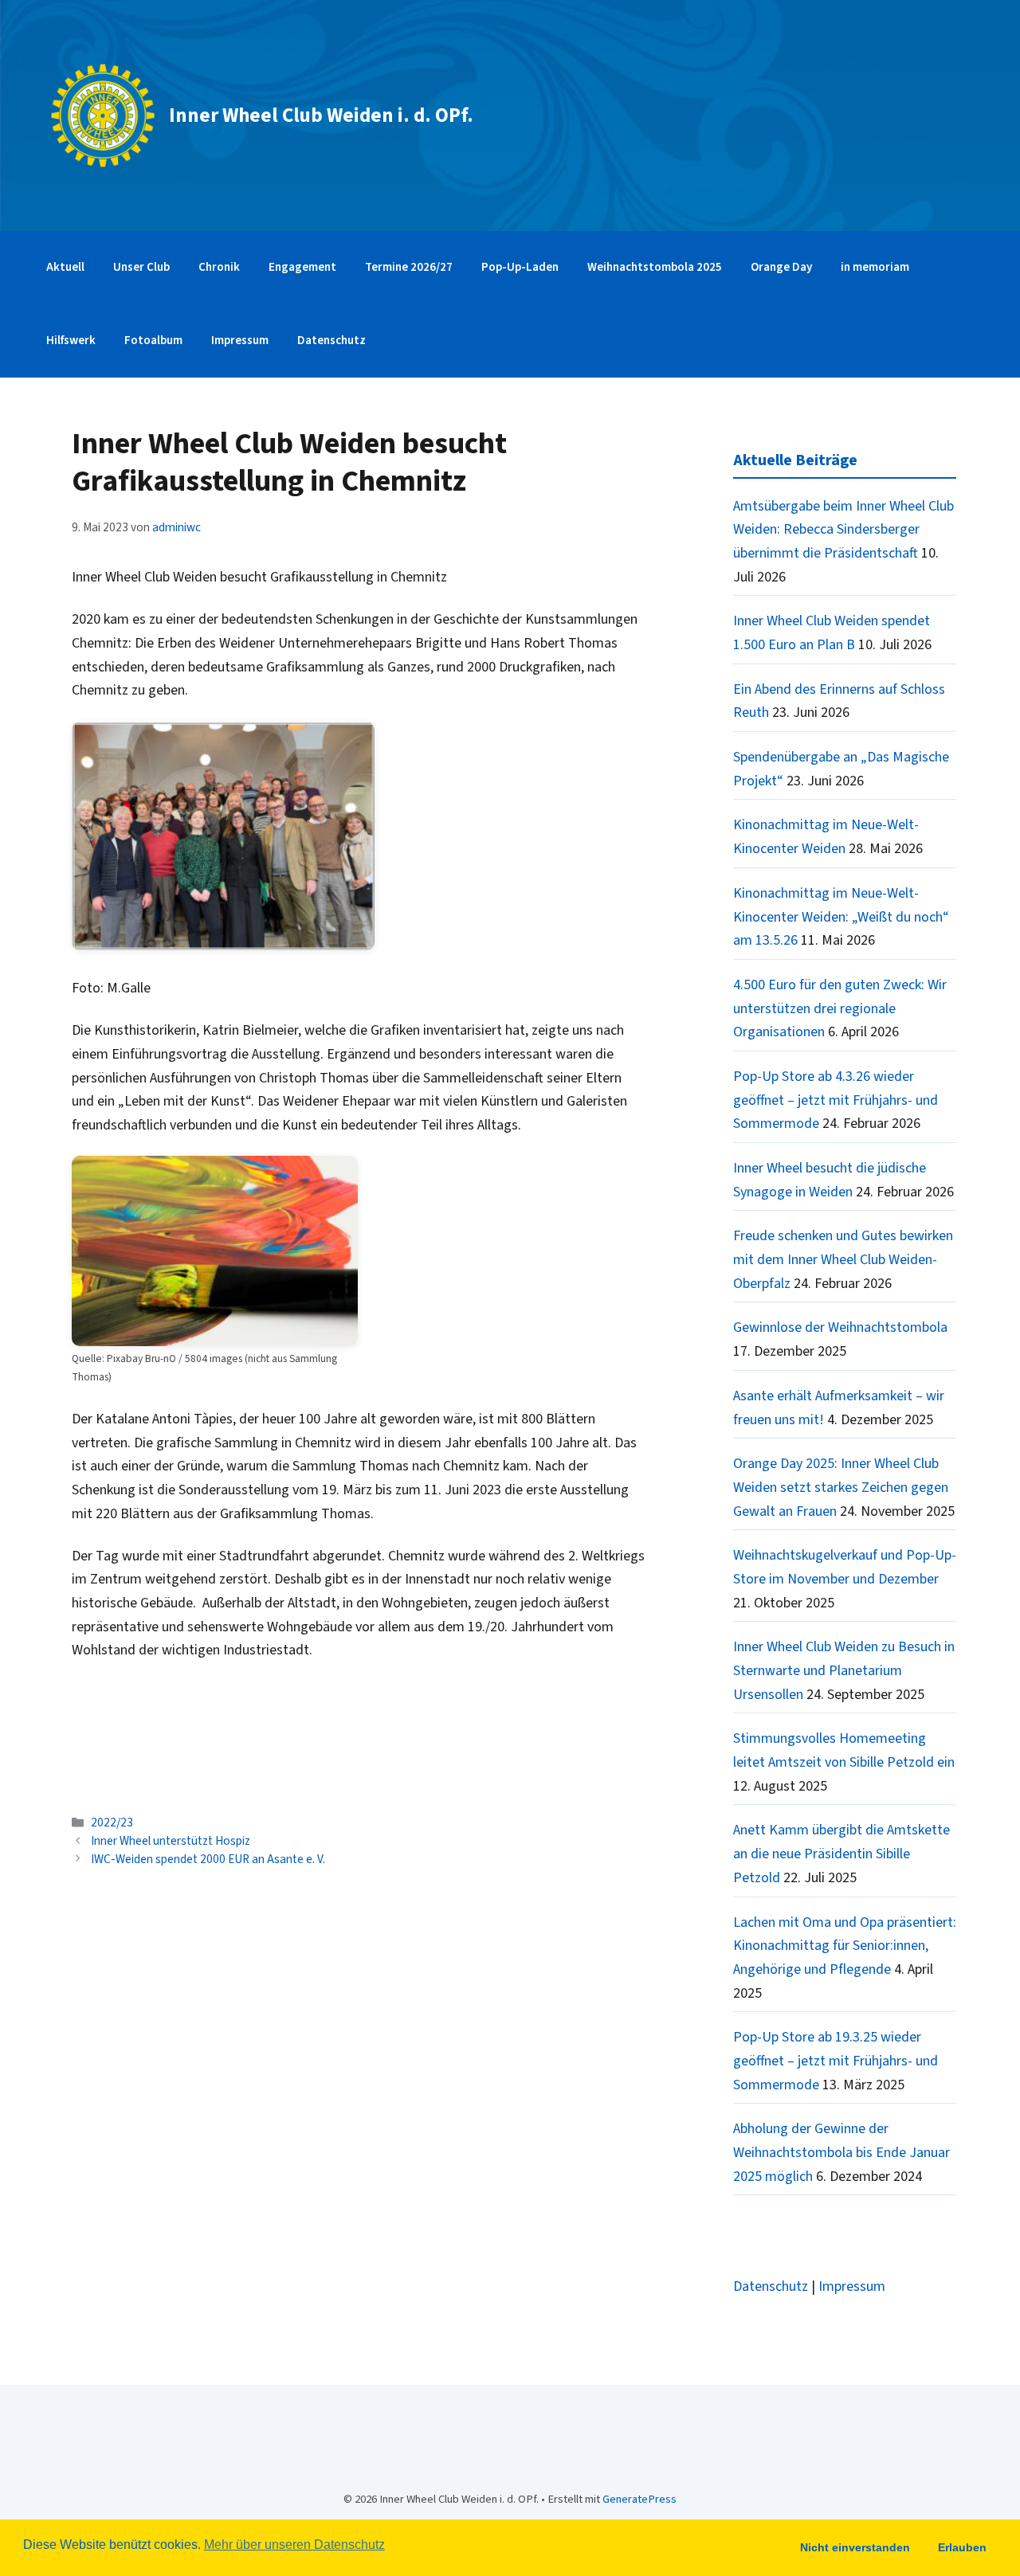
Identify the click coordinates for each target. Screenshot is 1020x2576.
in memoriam (875, 267)
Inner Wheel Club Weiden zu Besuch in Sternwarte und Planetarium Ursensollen (844, 1670)
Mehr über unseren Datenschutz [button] (294, 2545)
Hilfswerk (71, 341)
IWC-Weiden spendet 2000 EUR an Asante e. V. (208, 1859)
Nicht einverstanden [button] (855, 2547)
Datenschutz (331, 341)
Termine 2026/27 (409, 267)
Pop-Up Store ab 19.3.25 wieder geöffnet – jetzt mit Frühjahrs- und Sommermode (836, 2061)
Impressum (240, 341)
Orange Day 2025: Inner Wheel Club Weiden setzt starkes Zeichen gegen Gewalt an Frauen (841, 1487)
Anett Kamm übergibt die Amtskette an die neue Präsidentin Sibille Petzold (841, 1854)
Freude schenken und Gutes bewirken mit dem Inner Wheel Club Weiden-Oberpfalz (843, 1259)
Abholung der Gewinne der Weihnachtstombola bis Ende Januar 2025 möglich (841, 2152)
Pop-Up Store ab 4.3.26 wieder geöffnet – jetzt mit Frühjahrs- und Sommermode (836, 1100)
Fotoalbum (153, 341)
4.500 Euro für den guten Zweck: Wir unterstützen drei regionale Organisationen (840, 1008)
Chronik (219, 267)
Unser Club (141, 267)
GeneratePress (639, 2499)
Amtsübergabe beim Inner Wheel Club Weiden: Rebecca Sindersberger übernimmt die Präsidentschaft (843, 530)
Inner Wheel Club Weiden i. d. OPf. (321, 115)
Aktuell (65, 267)
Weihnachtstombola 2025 (655, 267)
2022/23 (112, 1822)
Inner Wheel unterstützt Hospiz (171, 1841)
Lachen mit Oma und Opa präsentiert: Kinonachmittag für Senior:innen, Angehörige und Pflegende (845, 1946)
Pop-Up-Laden (520, 267)
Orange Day (781, 267)
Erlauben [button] (962, 2547)
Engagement (302, 267)
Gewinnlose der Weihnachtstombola (840, 1327)
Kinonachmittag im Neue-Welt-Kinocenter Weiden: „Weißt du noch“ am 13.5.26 (841, 917)
